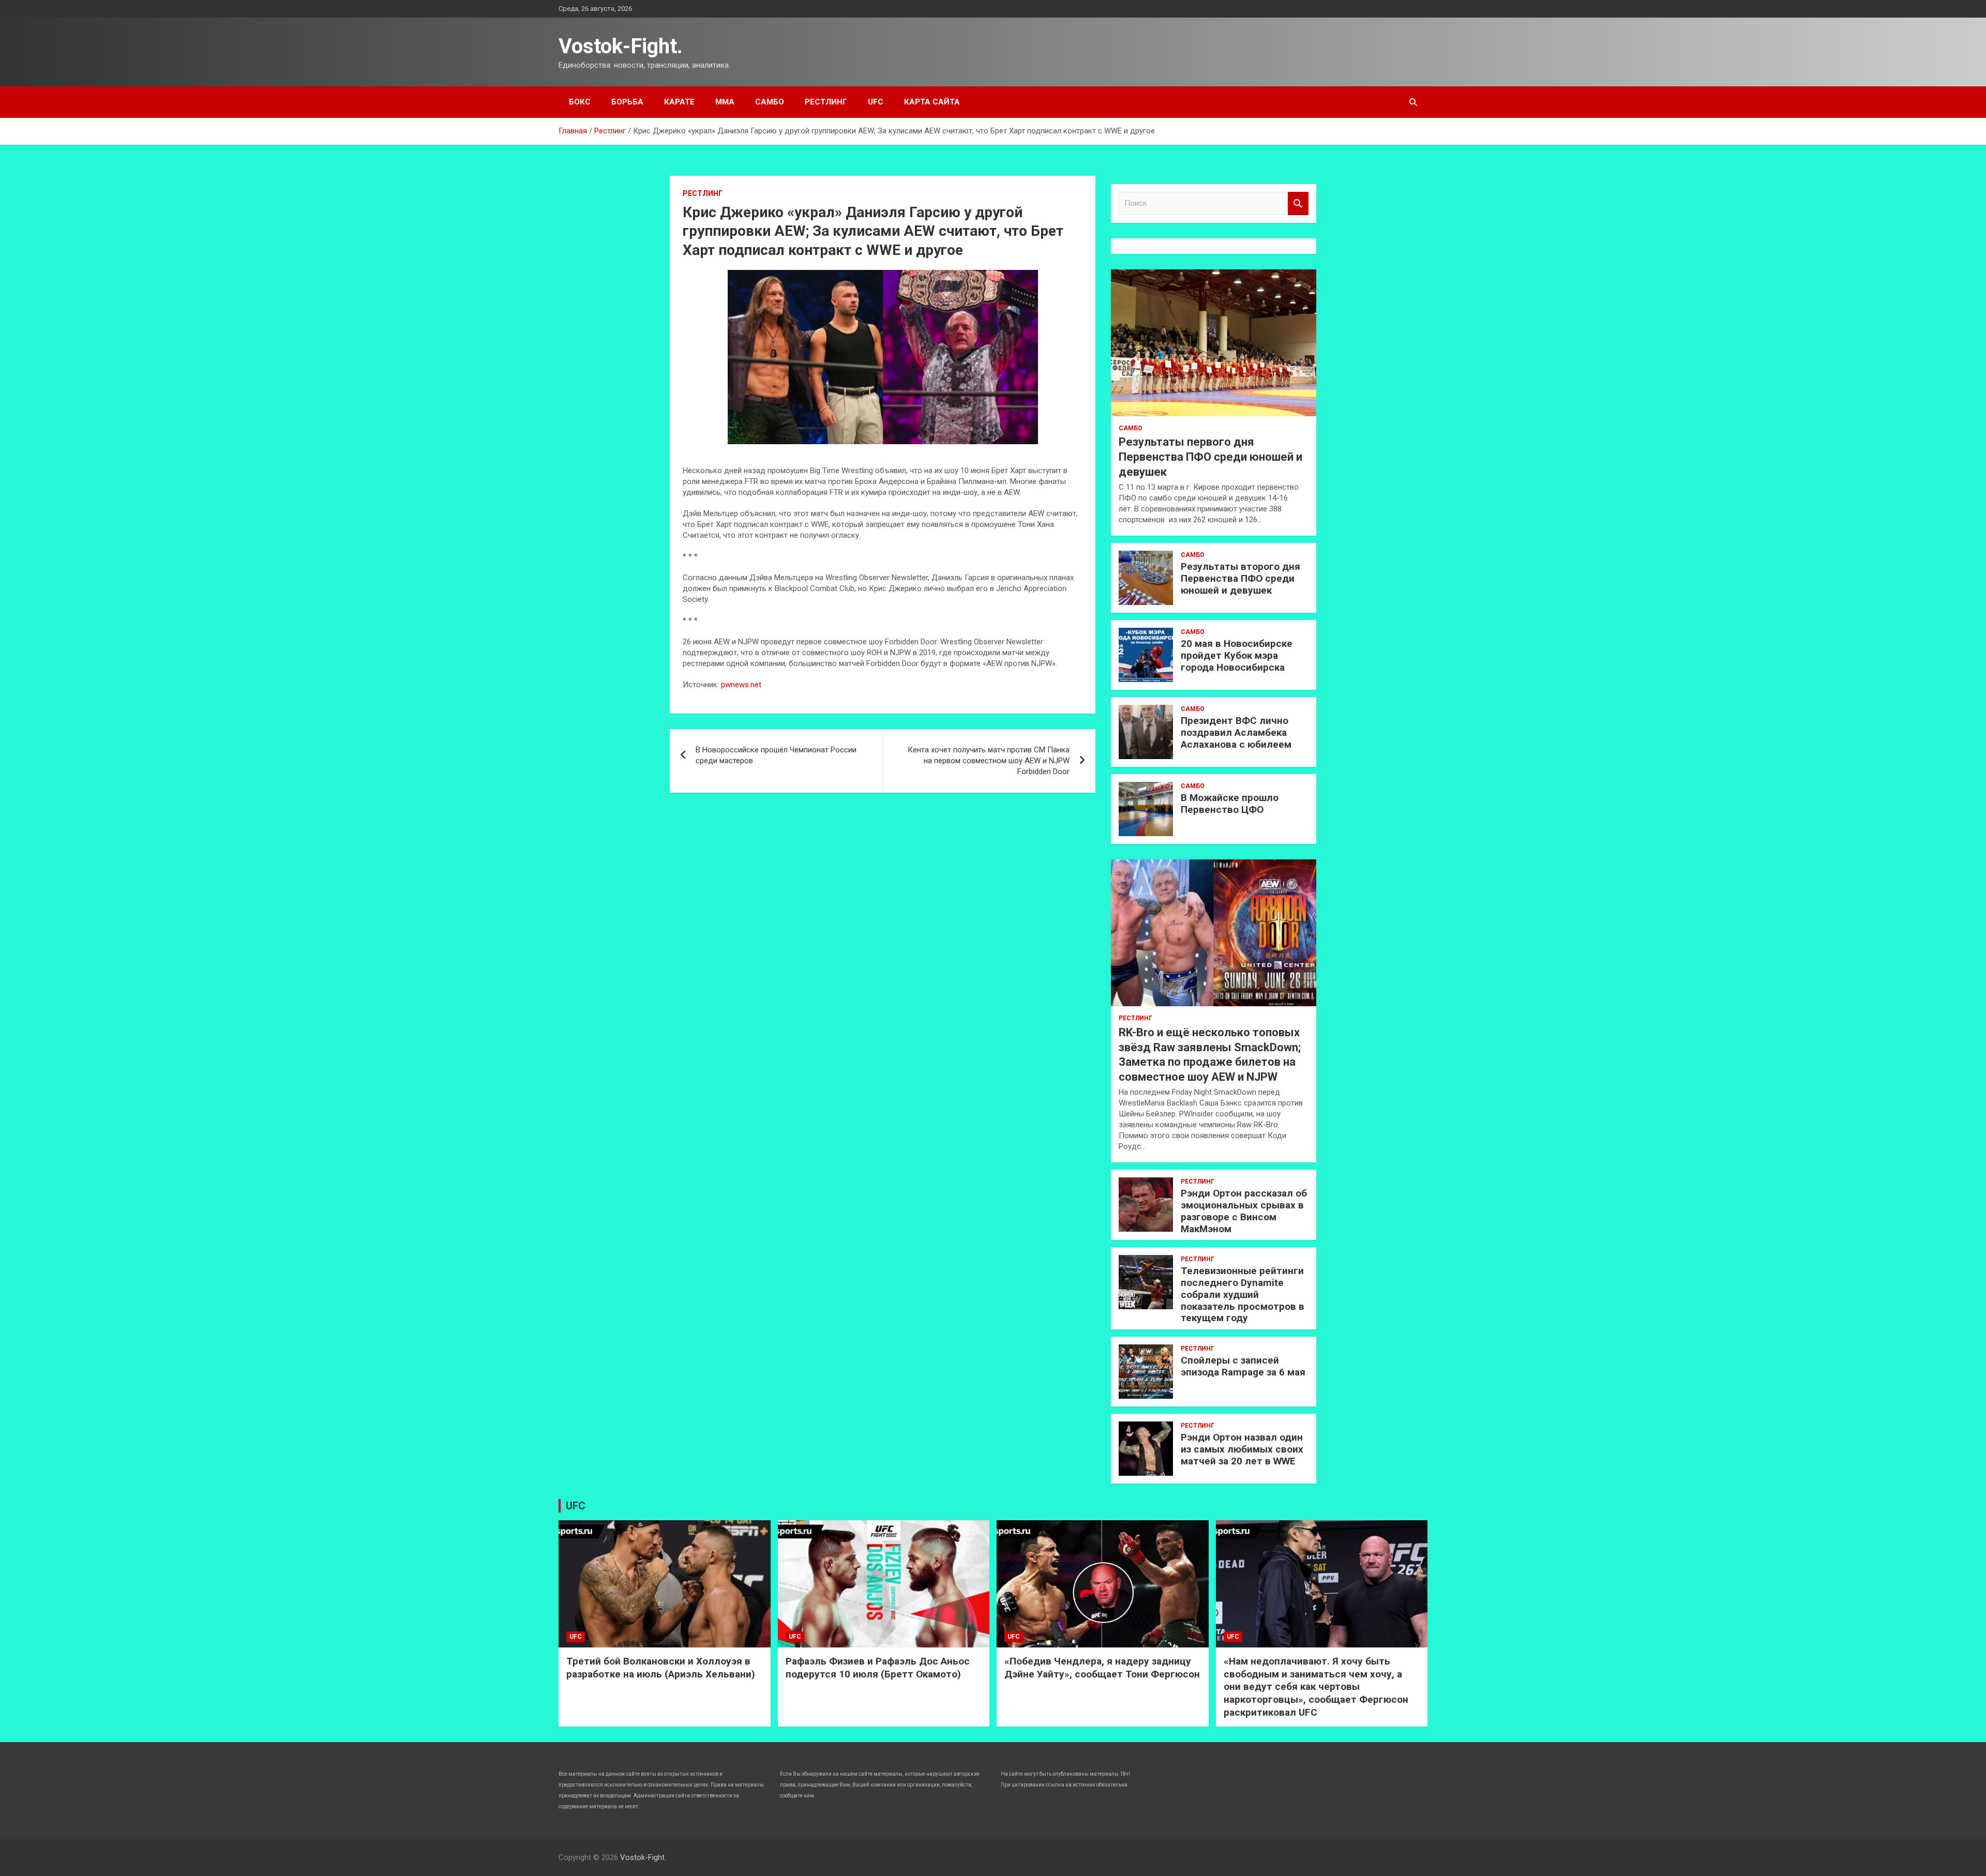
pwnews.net (741, 685)
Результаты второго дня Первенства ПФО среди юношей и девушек (1240, 578)
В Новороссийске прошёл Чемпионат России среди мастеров (776, 755)
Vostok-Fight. (621, 46)
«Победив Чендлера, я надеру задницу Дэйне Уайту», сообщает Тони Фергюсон (1102, 1668)
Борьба (627, 102)
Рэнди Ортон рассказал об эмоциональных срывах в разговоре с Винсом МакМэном (1244, 1211)
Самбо (770, 102)
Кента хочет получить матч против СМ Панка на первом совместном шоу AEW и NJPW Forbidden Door (989, 761)
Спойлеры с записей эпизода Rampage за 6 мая (1243, 1366)
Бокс (580, 102)
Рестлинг (826, 102)
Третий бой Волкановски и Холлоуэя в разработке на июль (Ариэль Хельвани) (661, 1668)
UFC (876, 102)
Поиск (1298, 203)
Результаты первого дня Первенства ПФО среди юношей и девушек (1210, 457)
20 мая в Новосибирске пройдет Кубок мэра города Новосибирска (1237, 655)
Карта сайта (932, 102)
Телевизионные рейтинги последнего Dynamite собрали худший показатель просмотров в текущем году (1243, 1294)
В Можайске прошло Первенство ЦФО (1230, 804)
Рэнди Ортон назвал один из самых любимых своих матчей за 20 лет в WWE (1242, 1449)
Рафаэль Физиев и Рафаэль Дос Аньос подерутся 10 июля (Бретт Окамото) (878, 1668)
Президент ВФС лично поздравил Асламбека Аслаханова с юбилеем (1236, 732)
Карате (679, 102)
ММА (725, 102)
